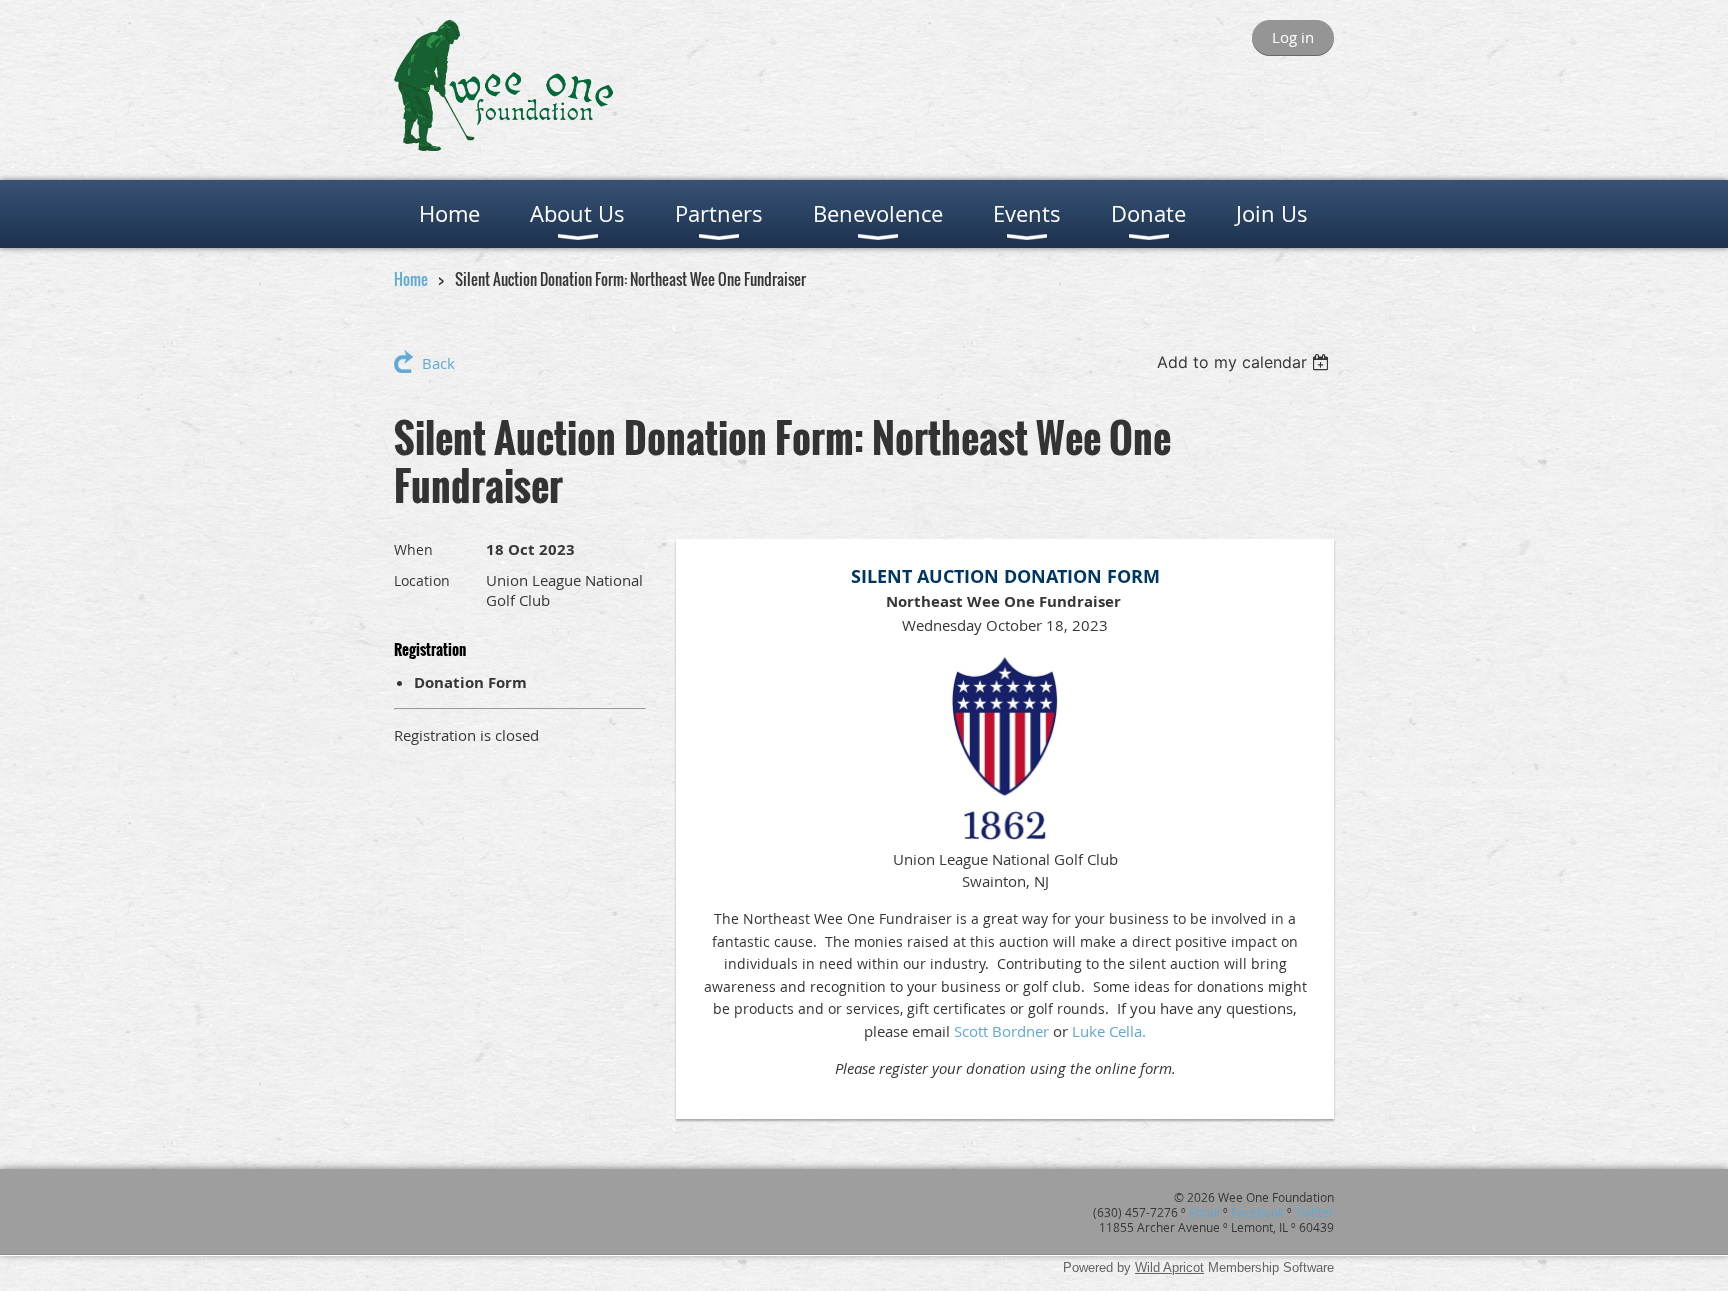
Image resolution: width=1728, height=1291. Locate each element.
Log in (1293, 37)
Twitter (1314, 1212)
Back (438, 363)
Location (422, 580)
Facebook (1257, 1212)
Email (1204, 1212)
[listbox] (1245, 362)
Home (411, 279)
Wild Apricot (1169, 1267)
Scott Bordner (1001, 1031)
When (413, 549)
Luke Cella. (1109, 1031)
